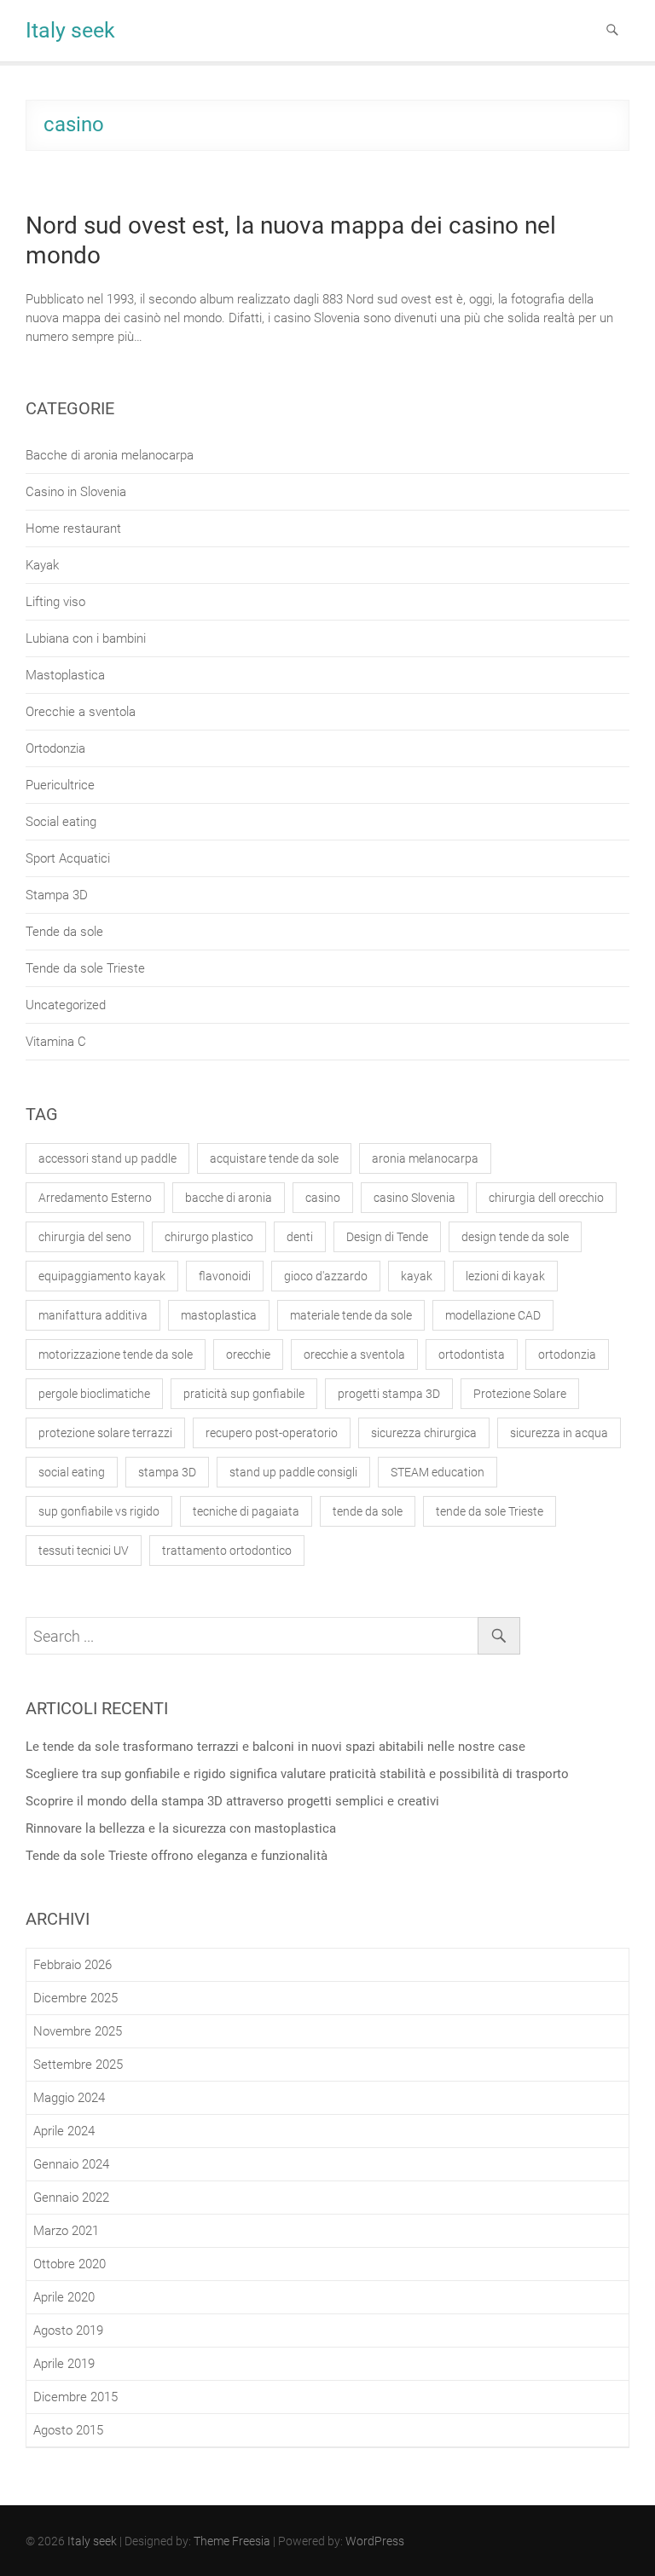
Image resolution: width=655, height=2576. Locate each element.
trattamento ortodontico (227, 1551)
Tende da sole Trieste (85, 968)
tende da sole (368, 1511)
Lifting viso (55, 602)
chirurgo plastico (209, 1237)
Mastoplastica (65, 675)
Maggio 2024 (69, 2098)
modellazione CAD (493, 1315)
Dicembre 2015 (75, 2397)
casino (323, 1198)
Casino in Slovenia (76, 492)
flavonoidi (225, 1276)
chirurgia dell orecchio (546, 1198)
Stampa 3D (57, 895)
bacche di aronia (229, 1198)
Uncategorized (66, 1005)
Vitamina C (56, 1042)
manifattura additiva (93, 1315)
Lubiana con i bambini (86, 638)
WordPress (375, 2541)
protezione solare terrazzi (105, 1433)
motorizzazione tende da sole (116, 1354)
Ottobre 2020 (70, 2264)
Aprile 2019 (64, 2364)
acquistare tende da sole (274, 1158)
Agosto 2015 (68, 2430)
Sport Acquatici (68, 858)
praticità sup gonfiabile (244, 1394)
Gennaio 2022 (71, 2198)
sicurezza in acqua (559, 1433)
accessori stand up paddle (107, 1158)
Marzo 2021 (66, 2231)
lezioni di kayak (505, 1276)
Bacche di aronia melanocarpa (110, 455)
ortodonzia (567, 1354)
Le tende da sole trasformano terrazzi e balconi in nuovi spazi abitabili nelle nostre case (275, 1747)
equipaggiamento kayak (102, 1276)
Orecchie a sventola (81, 712)
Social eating (61, 822)
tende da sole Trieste (490, 1511)
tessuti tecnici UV (84, 1551)
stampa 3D (167, 1472)
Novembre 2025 (78, 2031)
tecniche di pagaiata (246, 1511)
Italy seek (70, 30)
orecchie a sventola (354, 1354)
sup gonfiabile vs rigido (99, 1511)
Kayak (42, 565)
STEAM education (438, 1472)
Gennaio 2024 (71, 2164)
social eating (72, 1472)
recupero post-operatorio (272, 1433)
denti (300, 1237)
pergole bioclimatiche (94, 1394)
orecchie (248, 1354)
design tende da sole (515, 1237)
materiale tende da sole (351, 1315)
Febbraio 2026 (72, 1965)
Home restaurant (73, 528)
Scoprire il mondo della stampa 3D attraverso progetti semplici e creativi (232, 1801)
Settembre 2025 (78, 2065)
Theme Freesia (232, 2541)
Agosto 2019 (68, 2331)
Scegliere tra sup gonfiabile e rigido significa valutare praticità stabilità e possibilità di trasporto (297, 1774)
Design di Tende (387, 1237)
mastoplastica (219, 1315)
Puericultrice (60, 785)
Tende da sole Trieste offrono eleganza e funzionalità (177, 1856)
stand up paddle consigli (293, 1472)
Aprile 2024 (64, 2131)
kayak (417, 1276)
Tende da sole (64, 932)
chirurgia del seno (85, 1237)
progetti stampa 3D (389, 1394)
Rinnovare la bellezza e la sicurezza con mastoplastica (181, 1828)
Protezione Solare (520, 1394)
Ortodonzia (55, 748)
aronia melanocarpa (425, 1158)
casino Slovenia (414, 1198)
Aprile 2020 (64, 2297)
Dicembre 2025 (75, 1998)
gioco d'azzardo (326, 1276)
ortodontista (472, 1354)
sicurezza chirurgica (424, 1433)
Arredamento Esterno (95, 1198)
